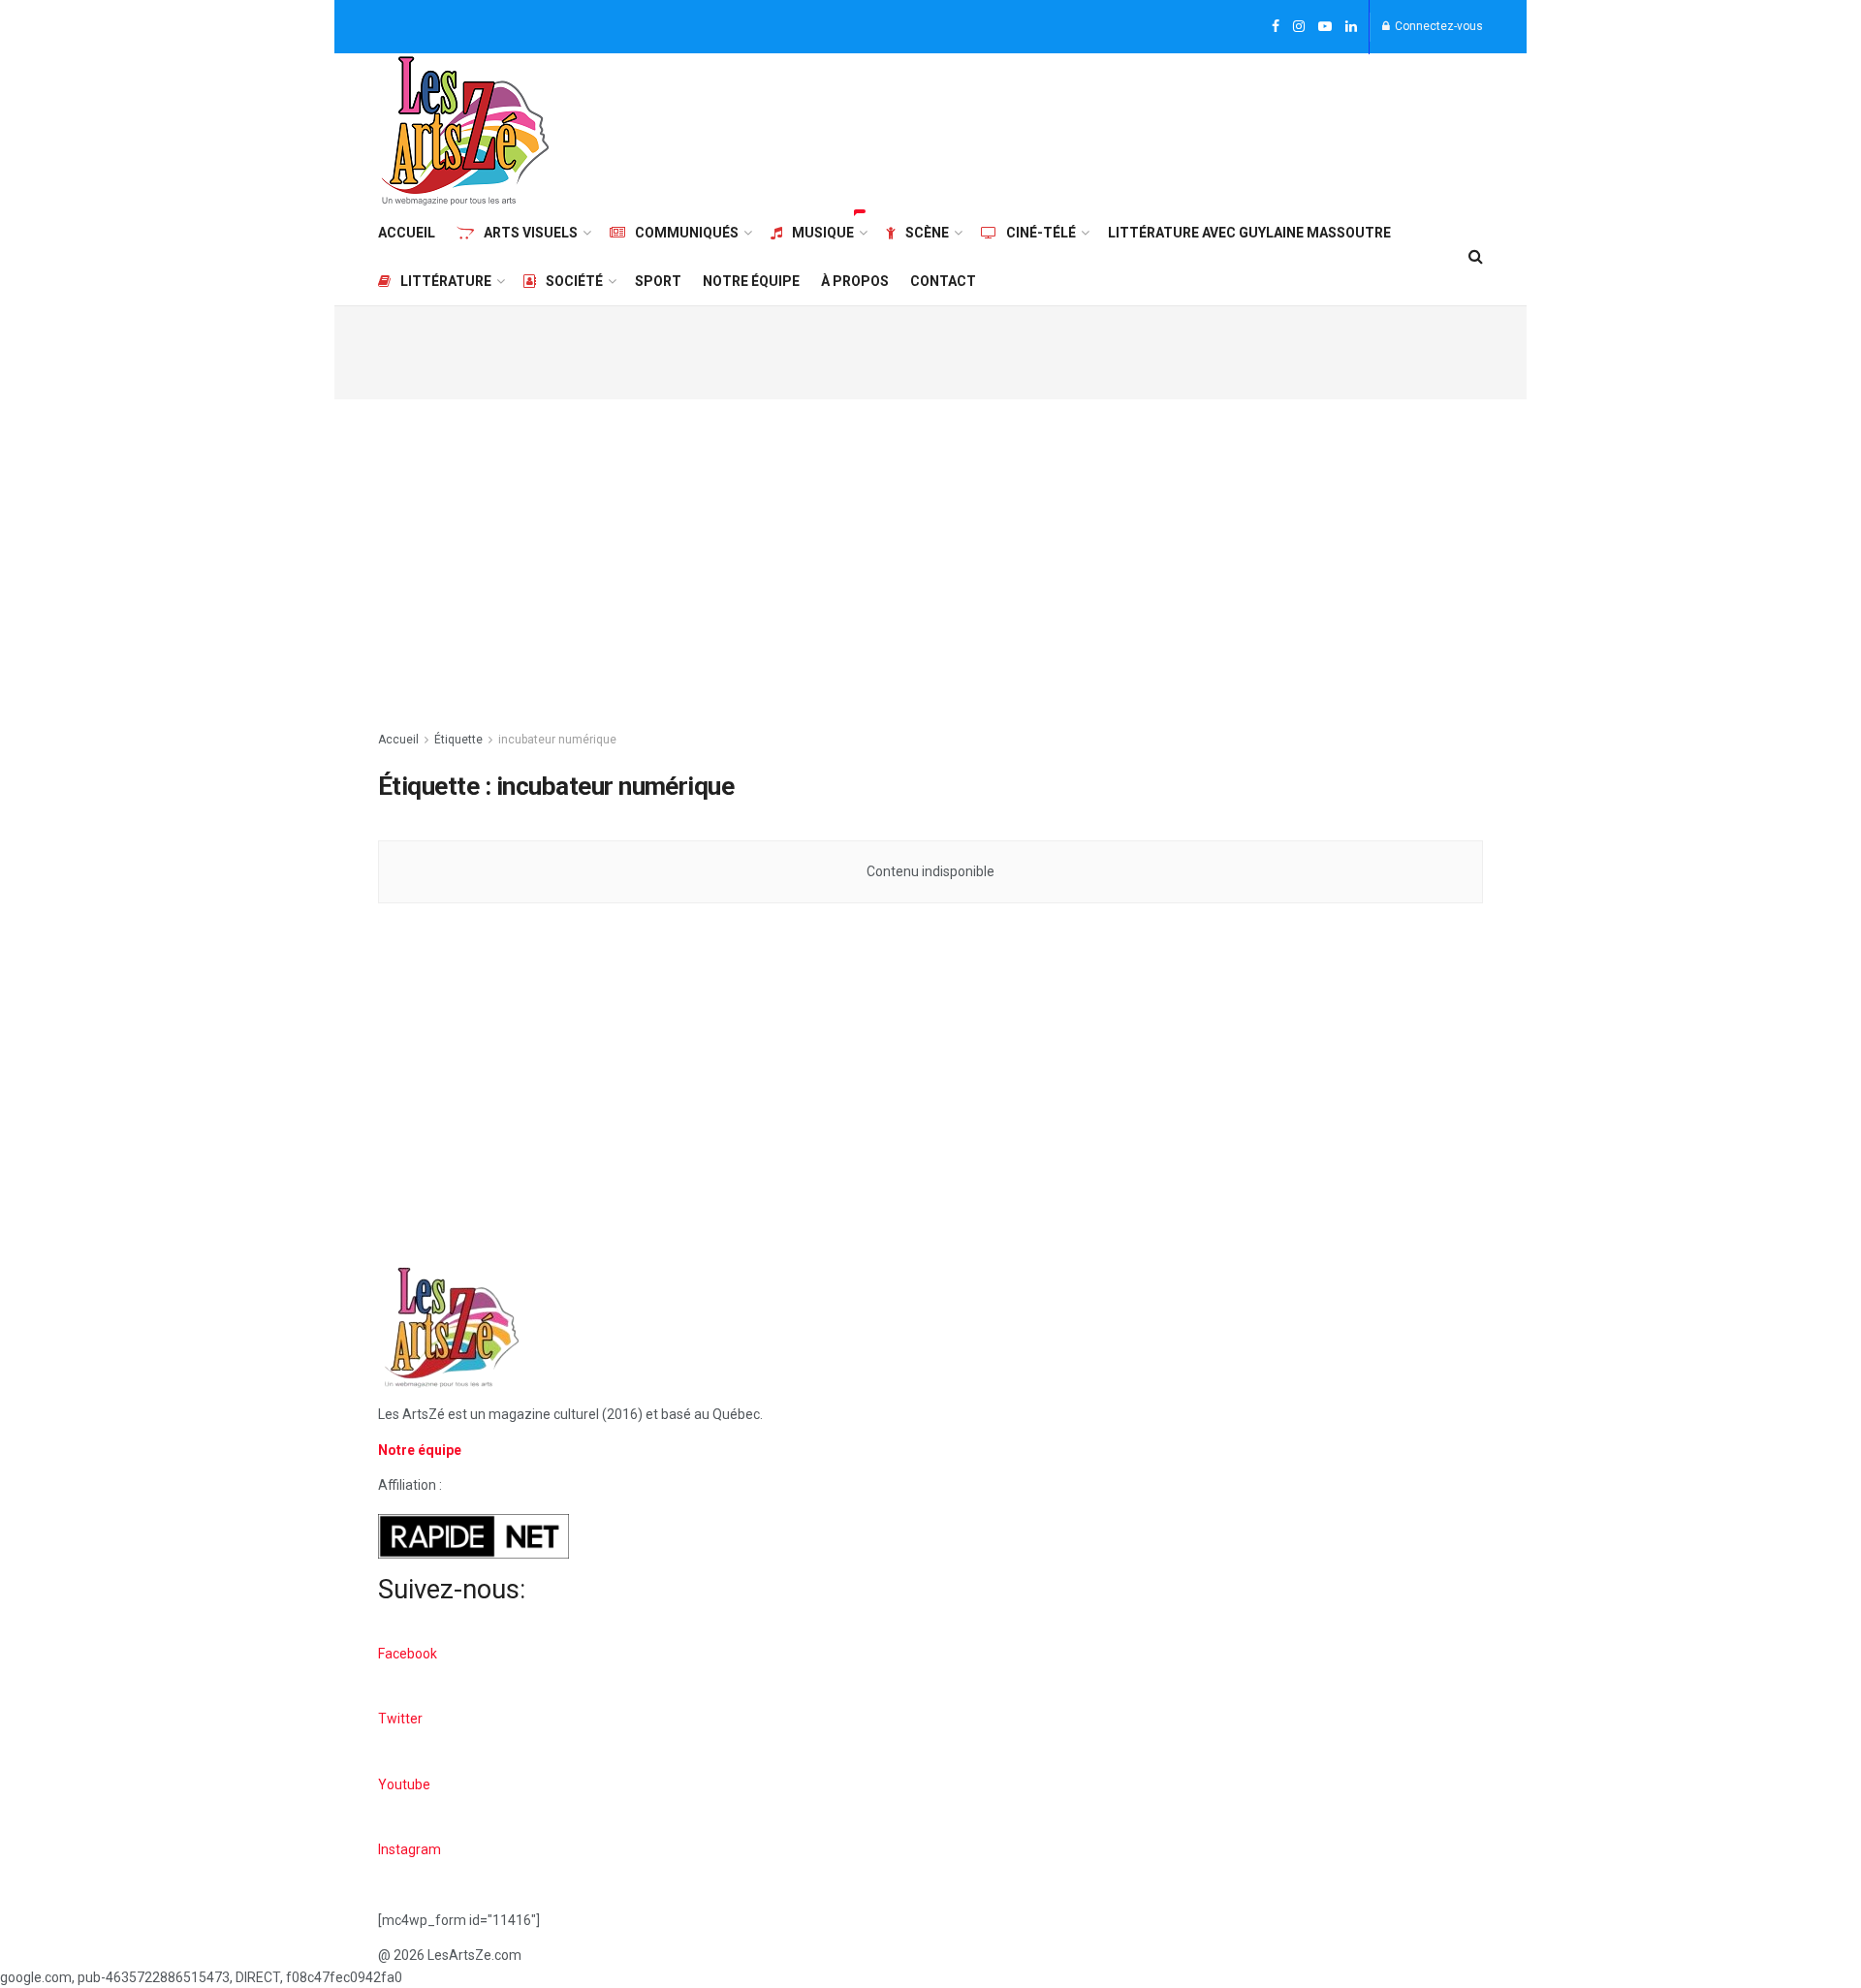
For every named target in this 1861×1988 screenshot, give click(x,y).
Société (574, 281)
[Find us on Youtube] (1325, 27)
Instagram (410, 1849)
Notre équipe (751, 281)
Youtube (404, 1784)
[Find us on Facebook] (1276, 27)
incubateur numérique (557, 740)
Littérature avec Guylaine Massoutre (1249, 233)
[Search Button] (1476, 257)
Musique (823, 233)
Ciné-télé (1041, 233)
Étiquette (458, 740)
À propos (855, 281)
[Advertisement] (1130, 128)
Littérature (446, 281)
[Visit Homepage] (465, 131)
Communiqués (687, 233)
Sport (658, 281)
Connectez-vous (1437, 26)
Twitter (400, 1719)
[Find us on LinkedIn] (1351, 27)
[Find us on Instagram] (1299, 27)
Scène (927, 233)
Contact (943, 281)
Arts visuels (531, 233)
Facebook (408, 1654)
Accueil (407, 233)
